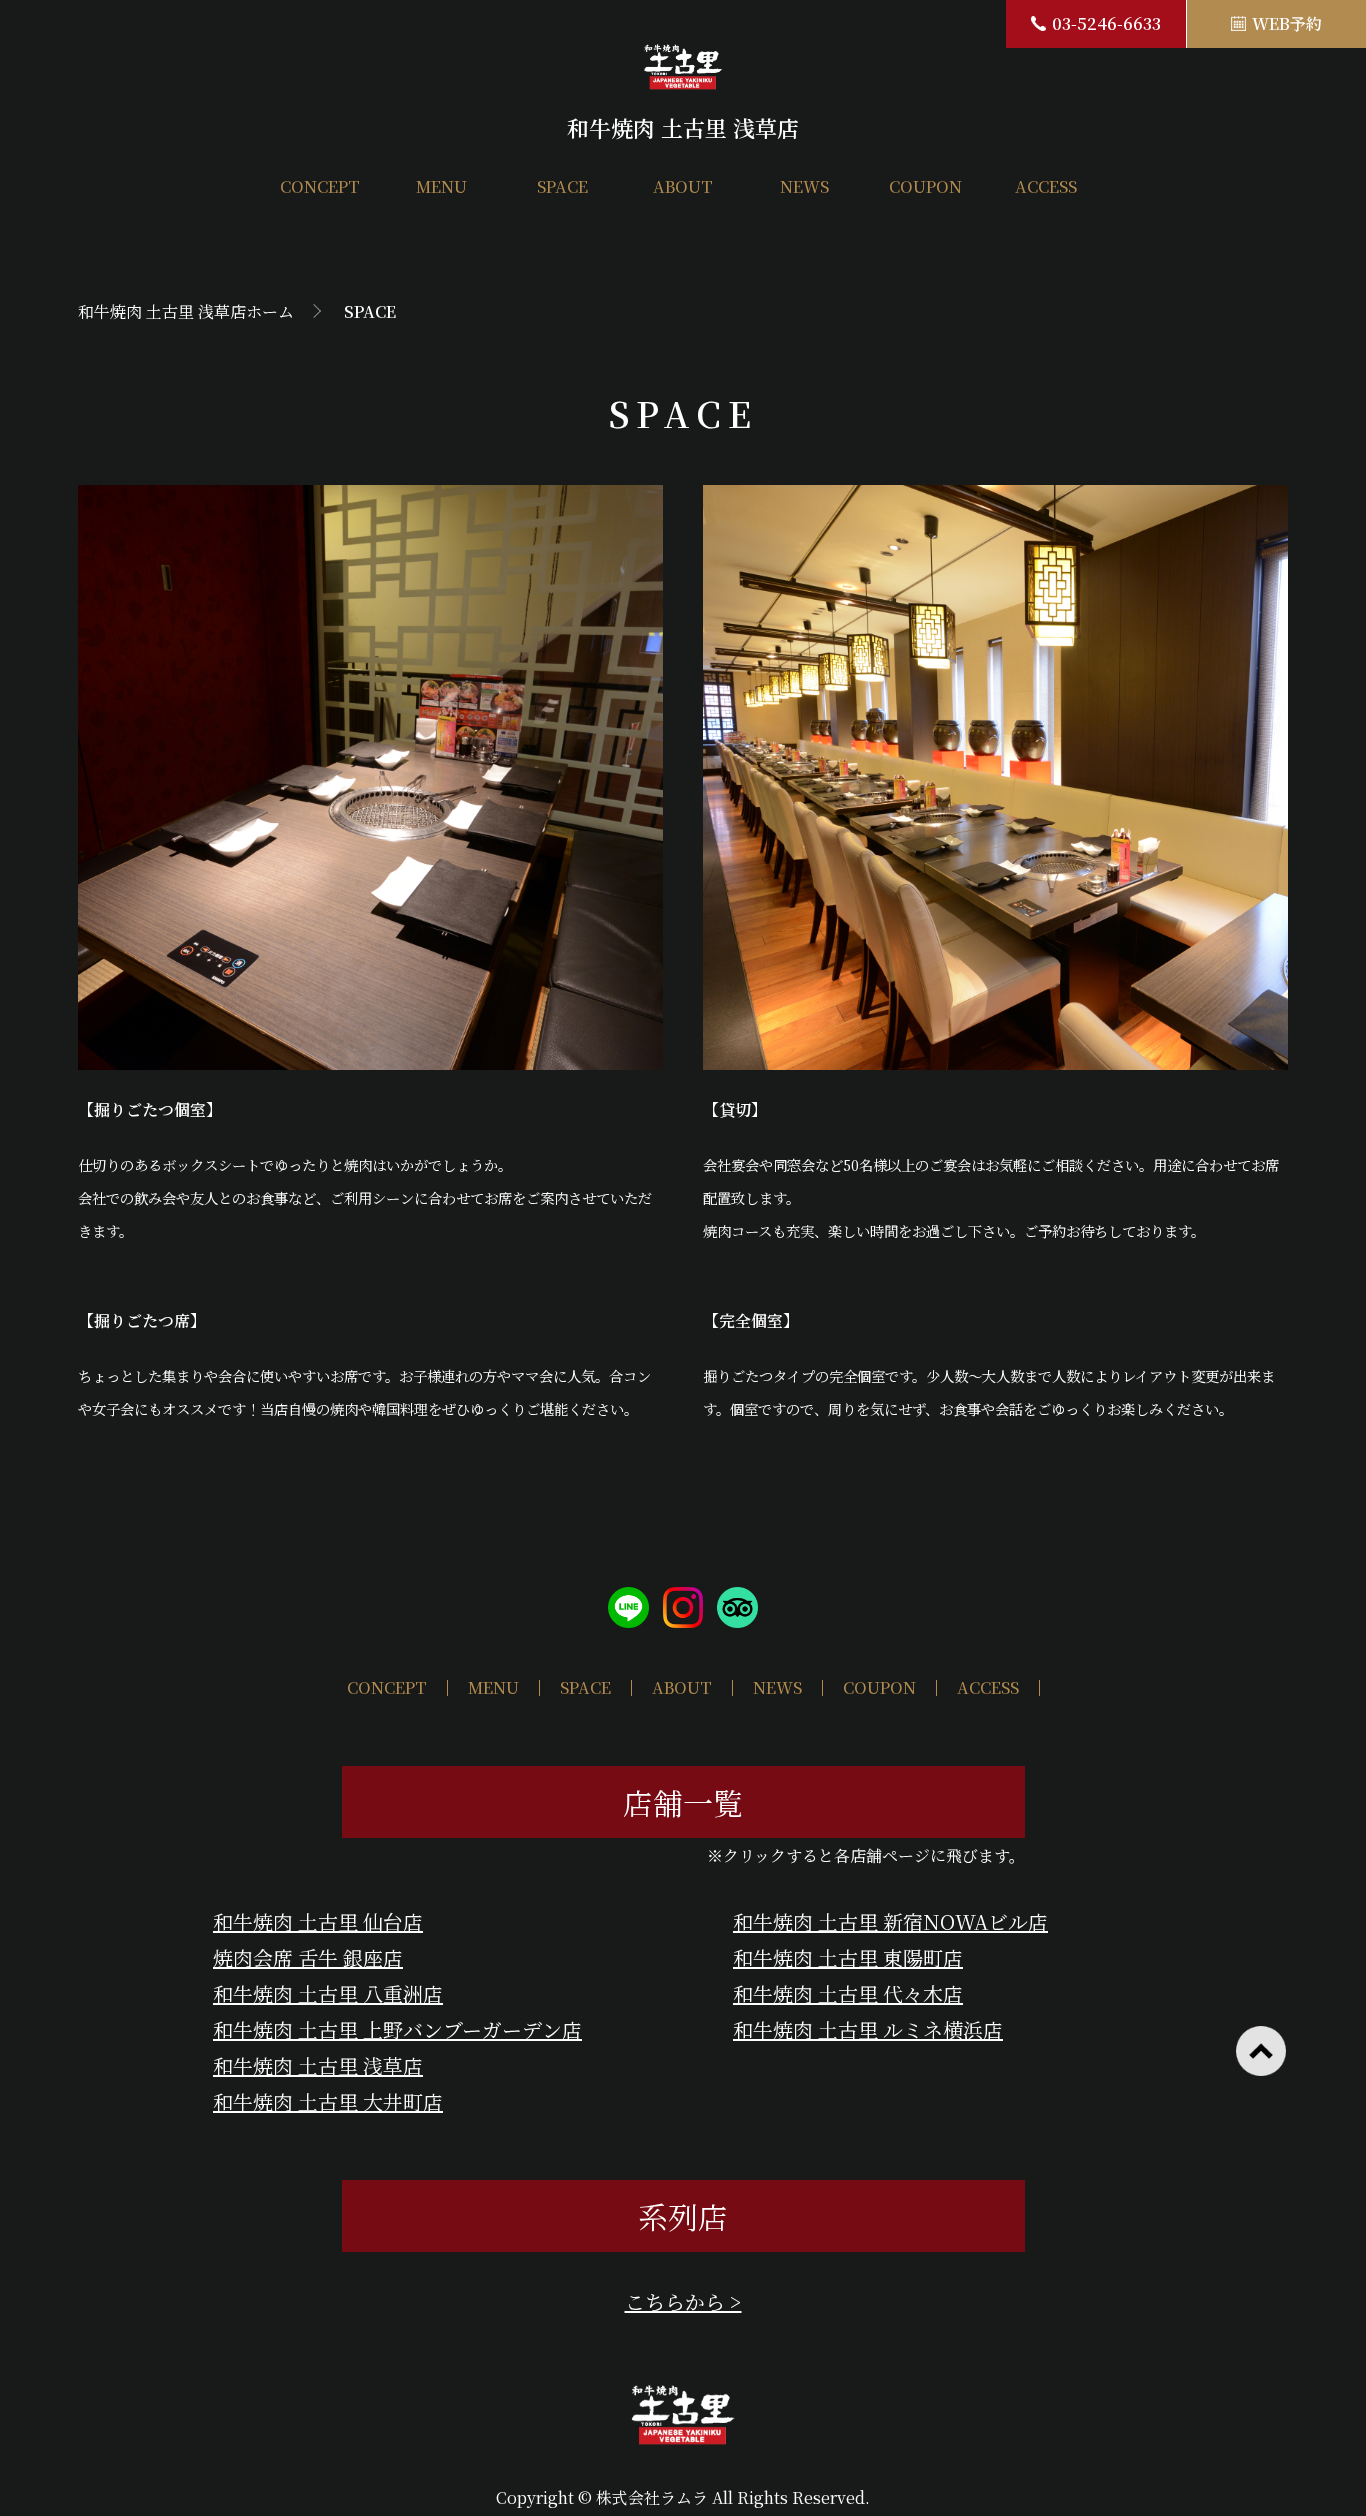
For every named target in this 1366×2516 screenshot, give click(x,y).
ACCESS (1046, 187)
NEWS (804, 187)
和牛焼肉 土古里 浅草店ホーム (186, 311)
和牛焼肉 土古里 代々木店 (848, 1993)
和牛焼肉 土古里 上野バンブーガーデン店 (397, 2029)
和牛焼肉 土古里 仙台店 (318, 1921)
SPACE (562, 187)
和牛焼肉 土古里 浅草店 (318, 2065)
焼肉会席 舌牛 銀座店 (308, 1957)
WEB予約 (1287, 23)
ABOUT (683, 187)
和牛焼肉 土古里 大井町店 (328, 2101)
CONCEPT (320, 187)
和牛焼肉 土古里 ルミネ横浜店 (868, 2029)
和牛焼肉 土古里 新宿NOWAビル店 (890, 1921)
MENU (441, 187)
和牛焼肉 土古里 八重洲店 (328, 1993)
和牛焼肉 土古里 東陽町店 (848, 1957)
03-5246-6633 (1106, 23)
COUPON (925, 187)
